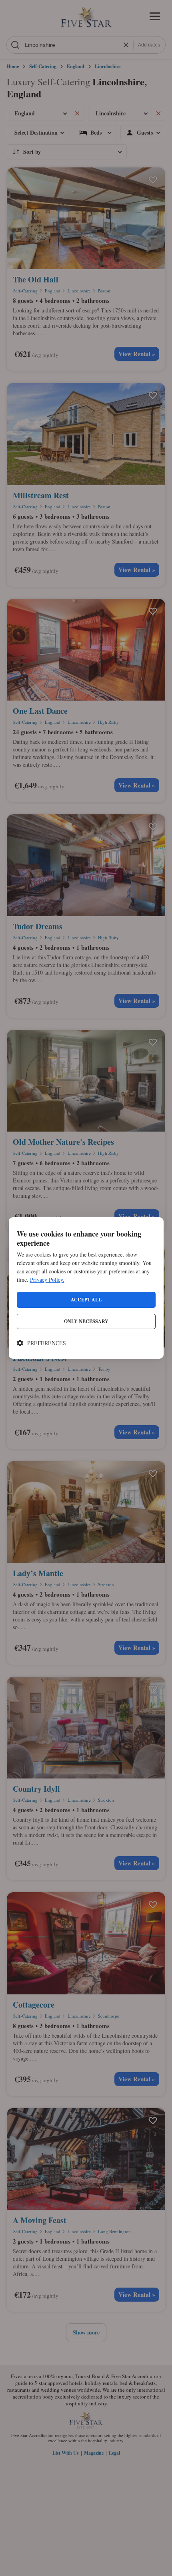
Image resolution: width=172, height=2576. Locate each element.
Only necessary (86, 1321)
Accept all (86, 1300)
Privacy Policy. (47, 1280)
